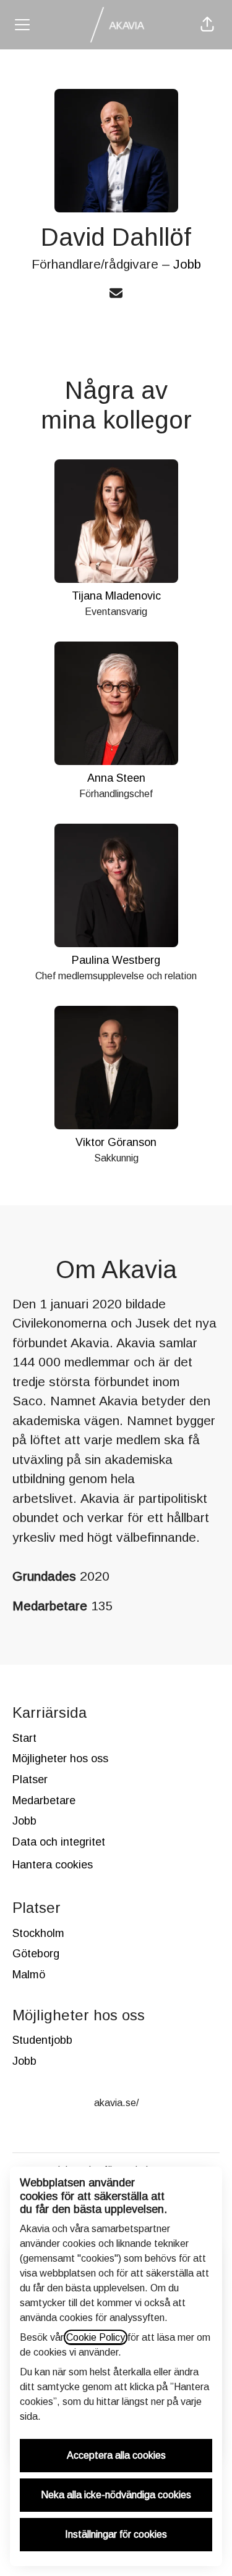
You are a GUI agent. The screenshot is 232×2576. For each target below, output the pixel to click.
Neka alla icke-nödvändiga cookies (116, 2495)
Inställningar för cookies (116, 2534)
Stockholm (38, 1933)
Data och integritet (59, 1842)
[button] (207, 25)
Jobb (187, 264)
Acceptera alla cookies (116, 2455)
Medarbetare (44, 1800)
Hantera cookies (53, 1865)
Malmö (29, 1975)
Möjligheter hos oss (60, 1758)
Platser (30, 1779)
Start (24, 1738)
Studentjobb (42, 2040)
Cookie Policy (96, 2337)
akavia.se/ (116, 2103)
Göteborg (36, 1954)
